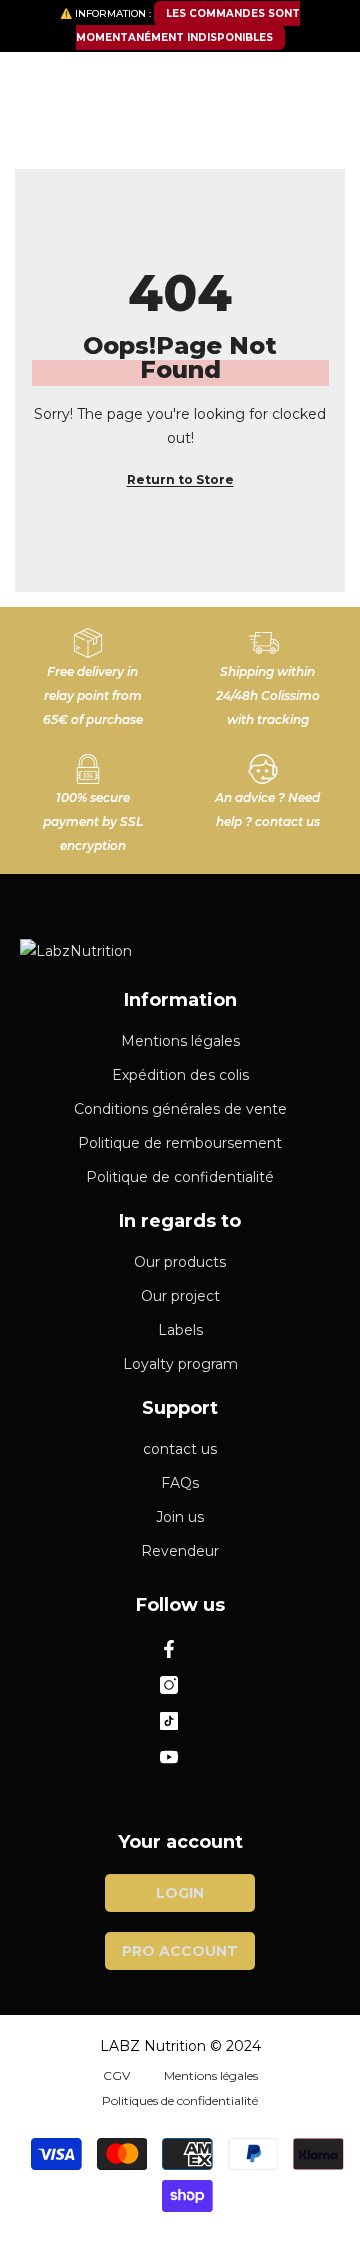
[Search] (180, 129)
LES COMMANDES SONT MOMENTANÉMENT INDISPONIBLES (188, 25)
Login (180, 1893)
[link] (92, 670)
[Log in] (280, 79)
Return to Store (180, 479)
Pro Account (180, 1951)
